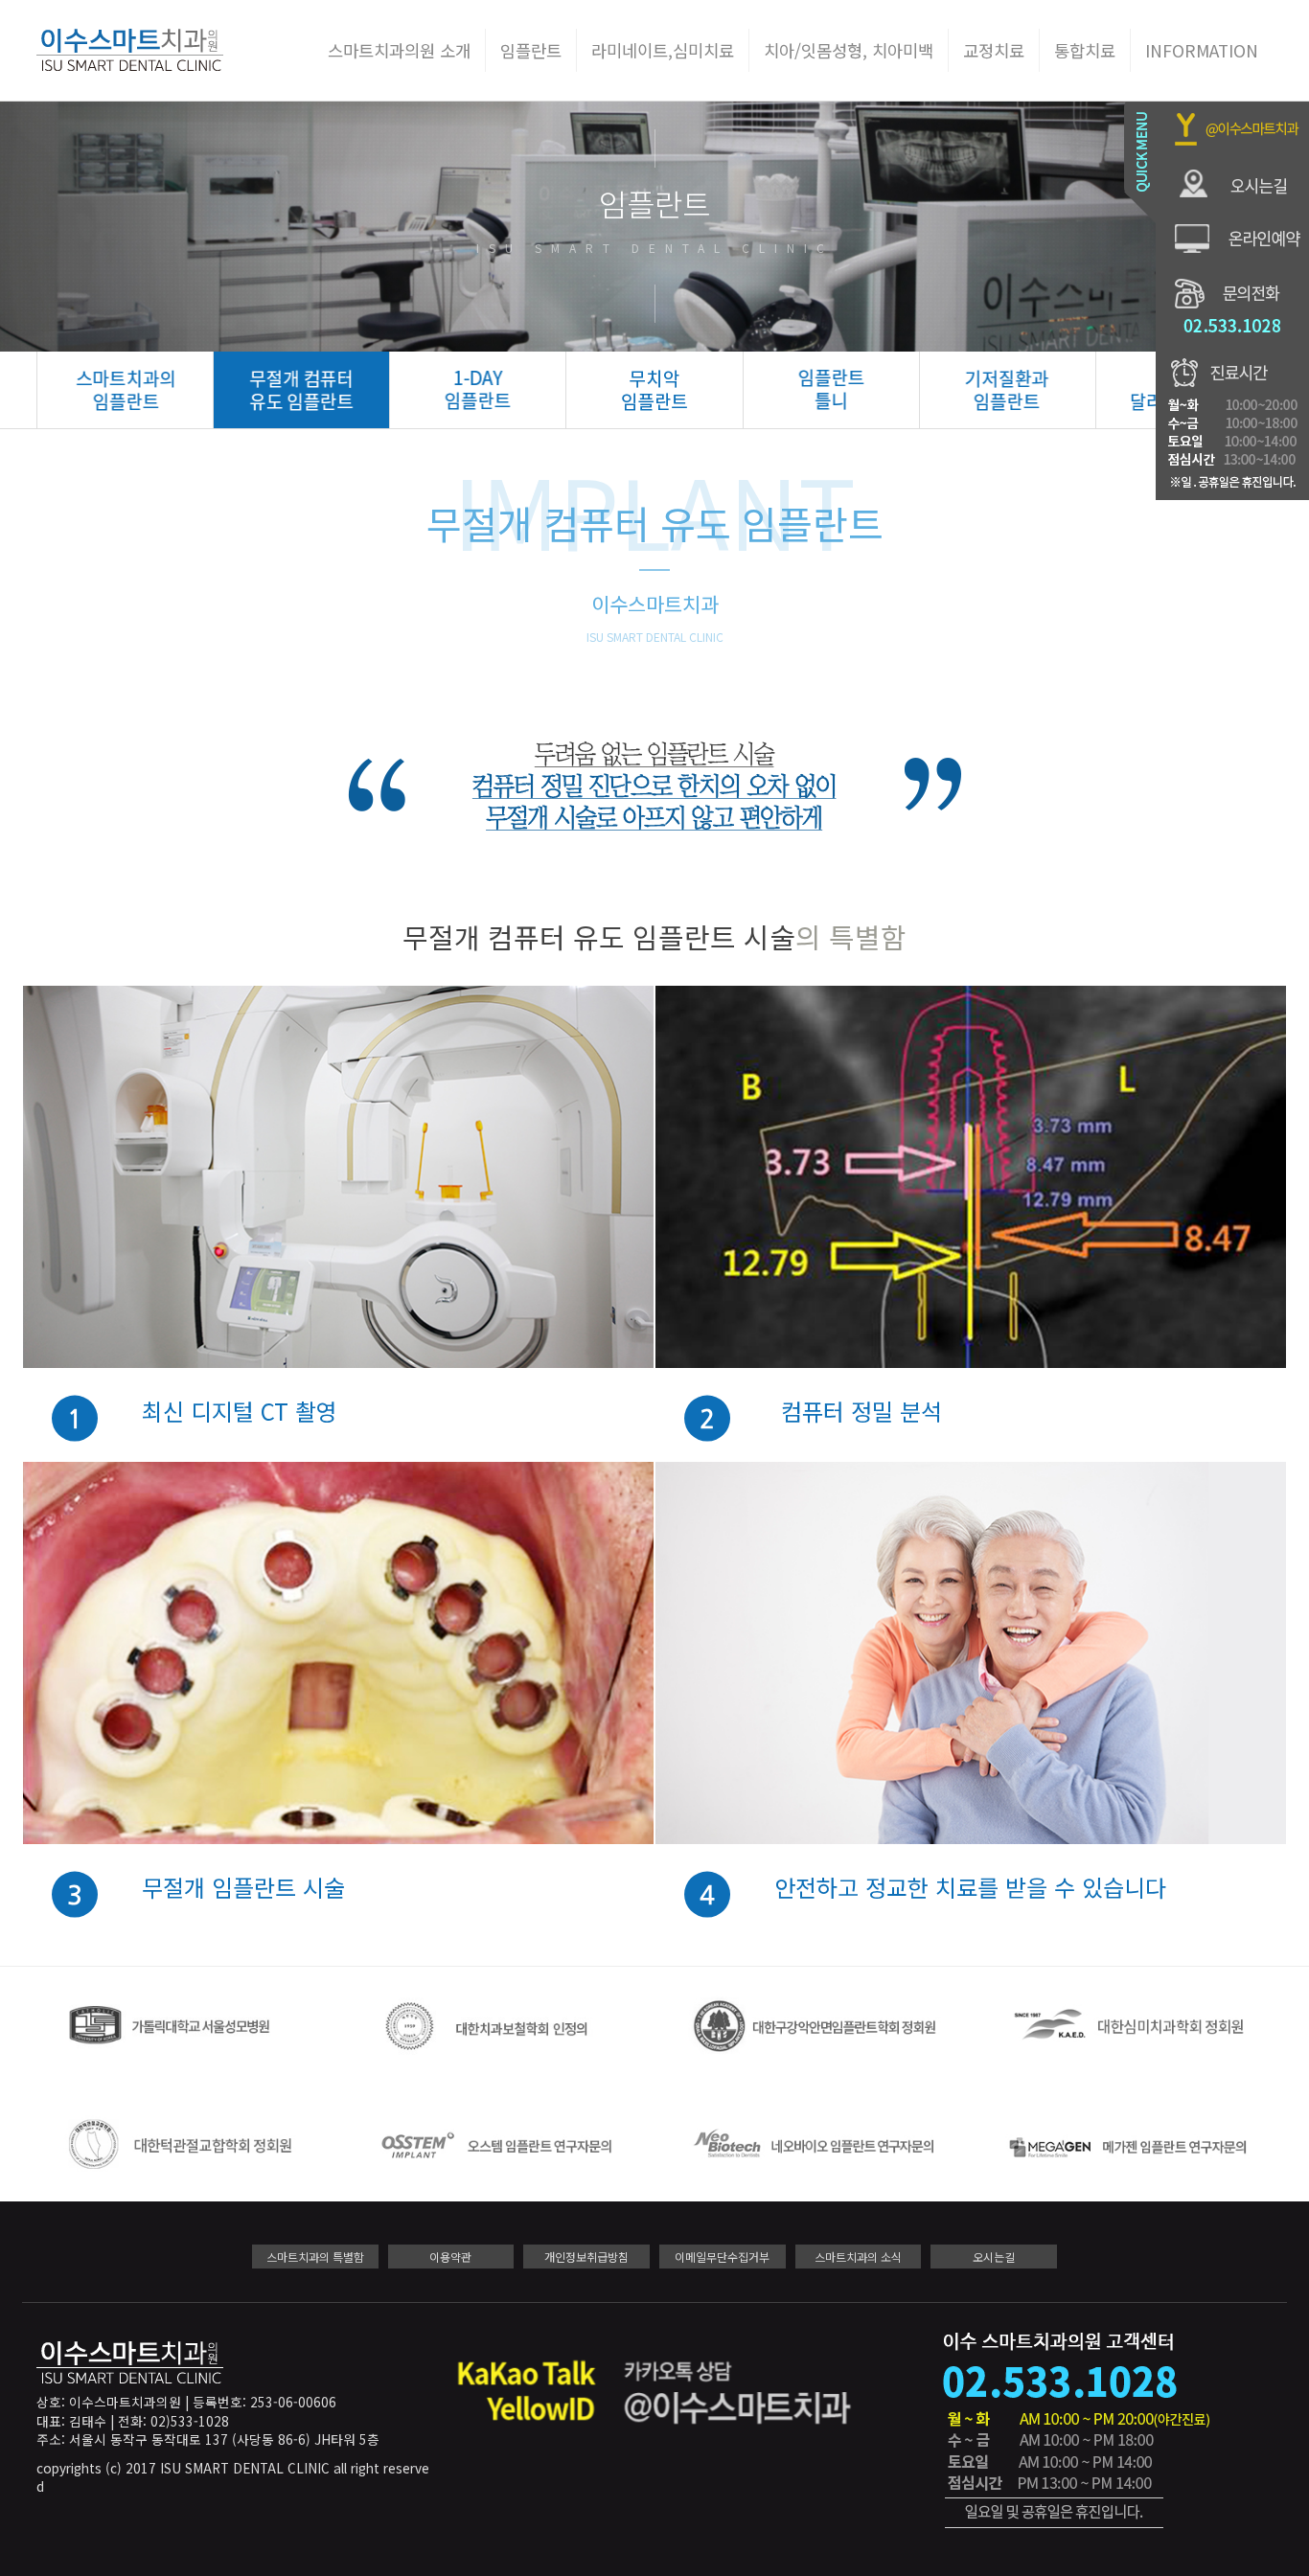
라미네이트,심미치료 (663, 50)
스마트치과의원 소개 (399, 50)
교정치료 (994, 50)
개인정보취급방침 (586, 2257)
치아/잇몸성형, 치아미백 (849, 50)
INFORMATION (1202, 50)
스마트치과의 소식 (858, 2257)
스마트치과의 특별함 (315, 2257)
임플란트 (531, 50)
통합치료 (1085, 50)
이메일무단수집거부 (722, 2257)
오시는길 (994, 2257)
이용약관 (450, 2257)
